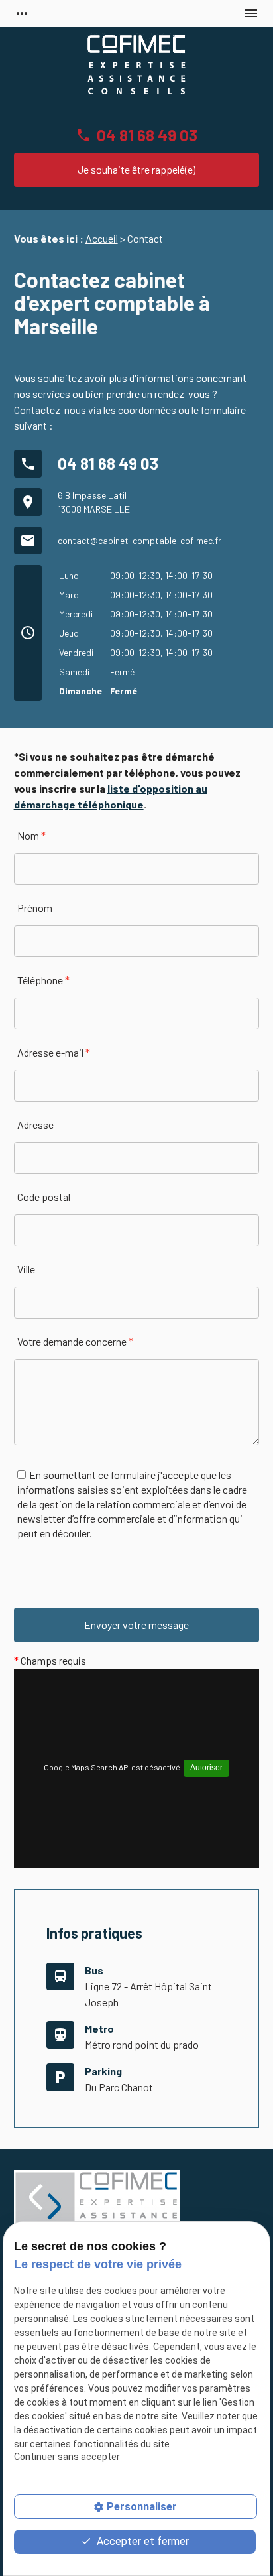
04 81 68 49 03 (147, 135)
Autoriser (206, 1768)
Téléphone (43, 980)
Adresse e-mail (54, 1052)
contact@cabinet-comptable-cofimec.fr (139, 540)
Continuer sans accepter (67, 2457)
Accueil (102, 238)
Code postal (44, 1197)
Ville (26, 1269)
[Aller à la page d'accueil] (136, 66)
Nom (31, 835)
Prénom (35, 908)
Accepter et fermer (141, 2541)
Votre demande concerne (75, 1341)
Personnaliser (142, 2507)
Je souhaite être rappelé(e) (136, 169)
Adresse (35, 1125)
